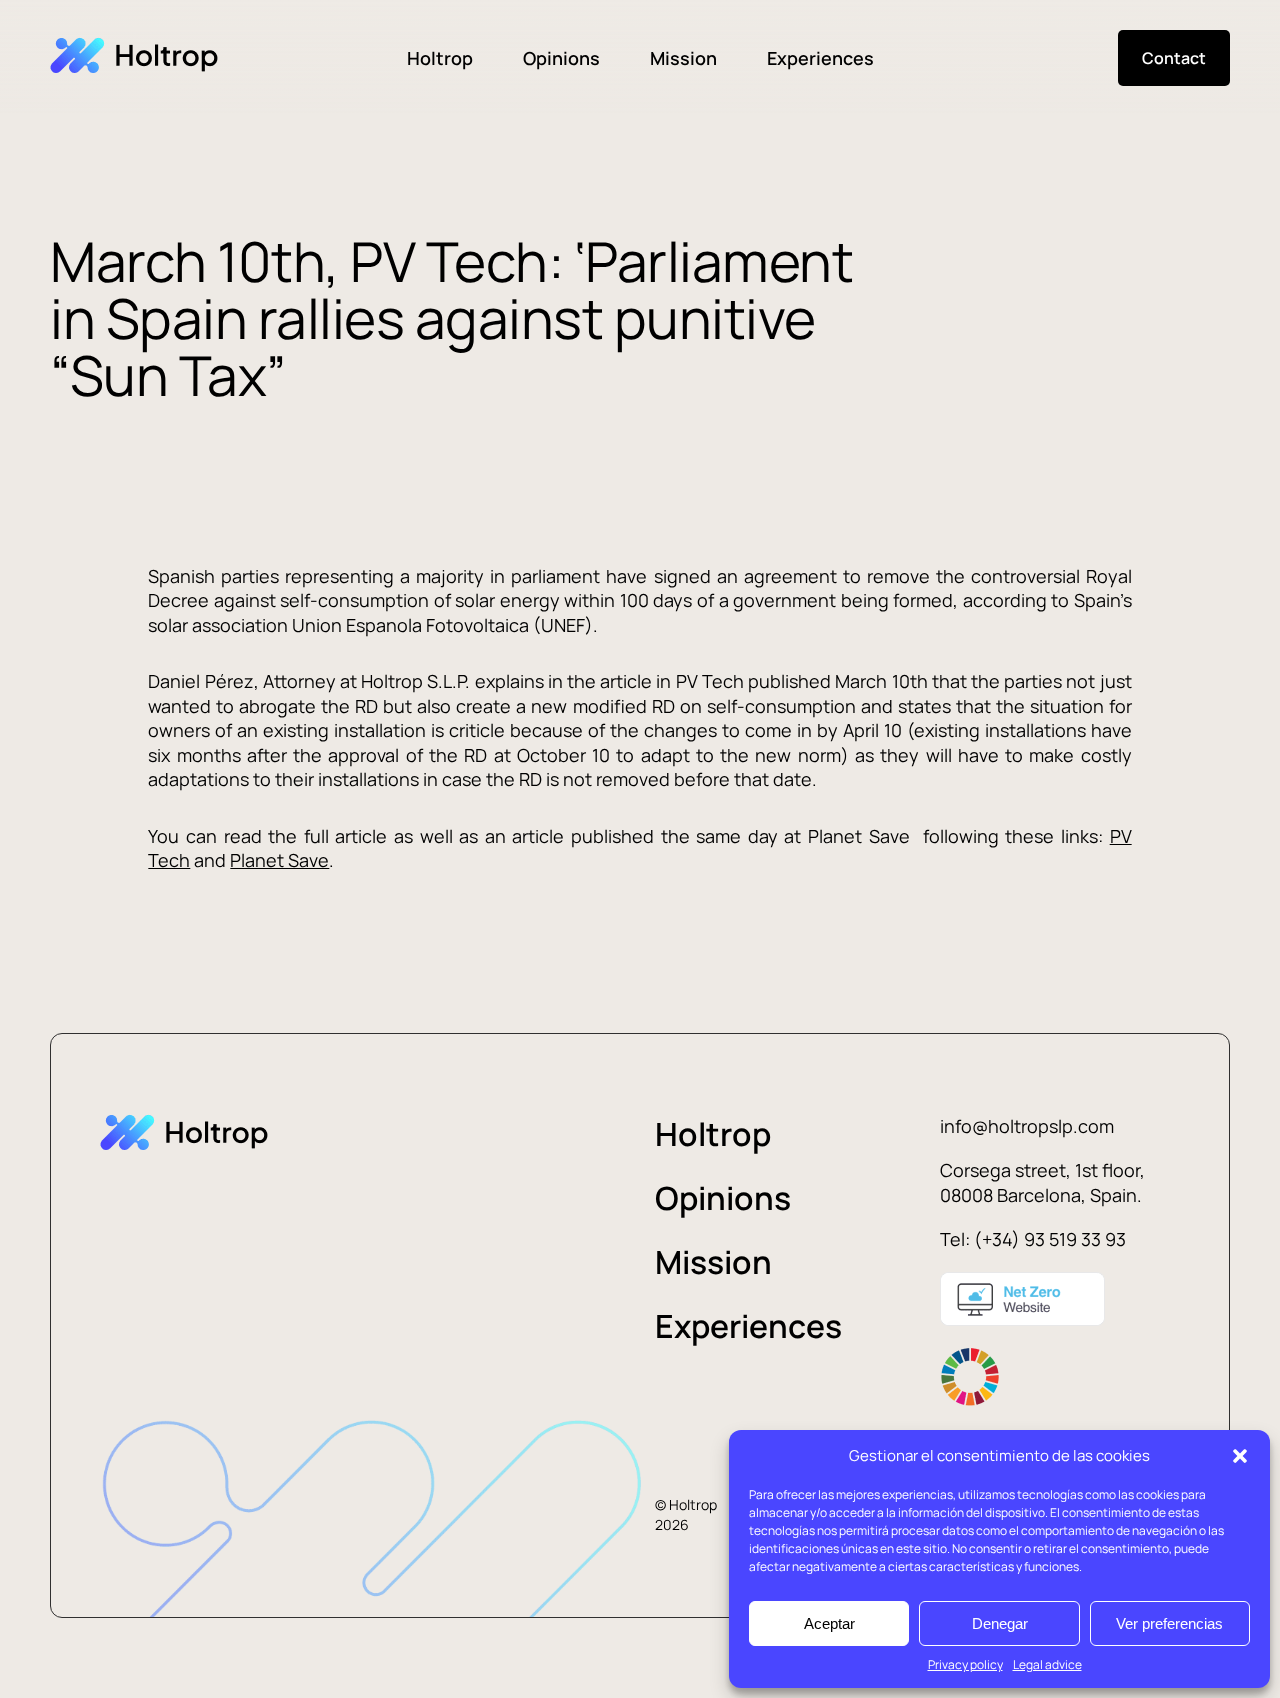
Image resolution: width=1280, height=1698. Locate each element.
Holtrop (440, 58)
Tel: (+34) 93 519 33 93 (1033, 1239)
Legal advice (1047, 1664)
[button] (1240, 1456)
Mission (683, 58)
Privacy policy (965, 1664)
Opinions (561, 58)
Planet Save (279, 860)
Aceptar (829, 1623)
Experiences (820, 58)
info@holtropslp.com (1027, 1126)
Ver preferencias (1169, 1623)
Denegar (1000, 1623)
